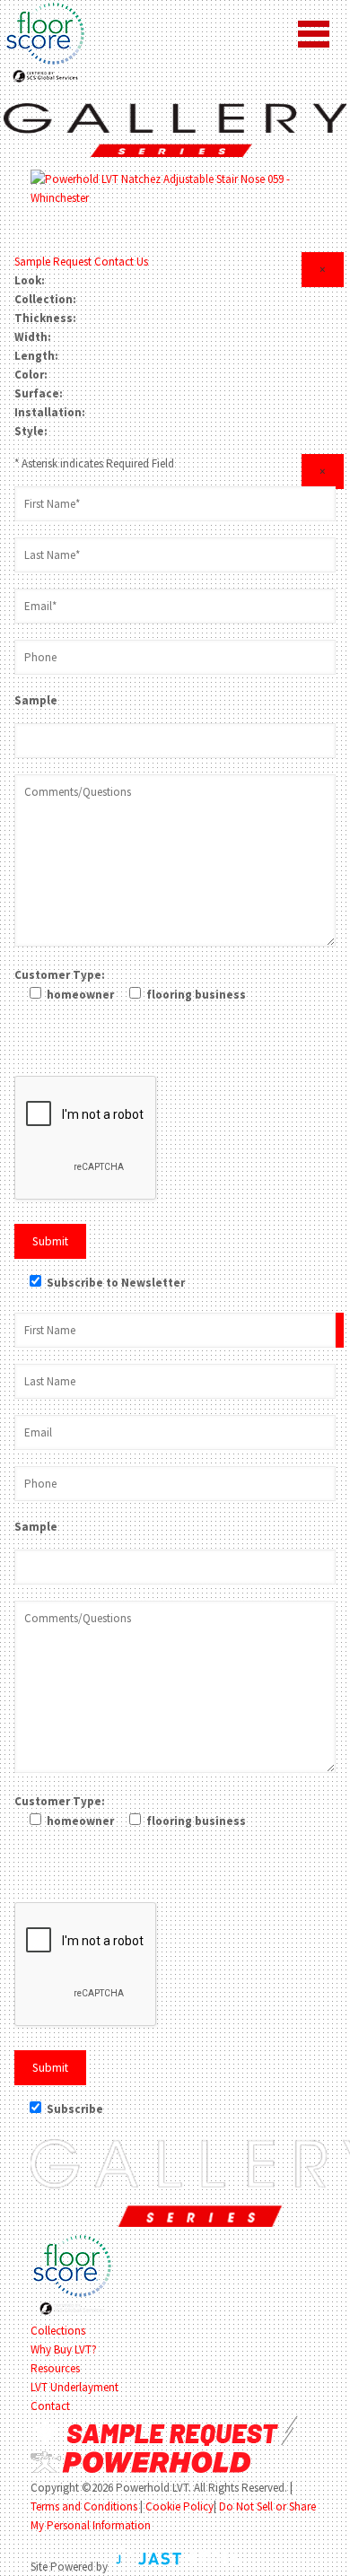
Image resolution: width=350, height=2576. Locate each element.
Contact (50, 2406)
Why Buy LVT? (64, 2349)
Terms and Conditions (84, 2506)
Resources (55, 2368)
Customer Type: (60, 975)
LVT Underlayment (74, 2387)
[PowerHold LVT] (175, 129)
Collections (58, 2331)
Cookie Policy (179, 2506)
